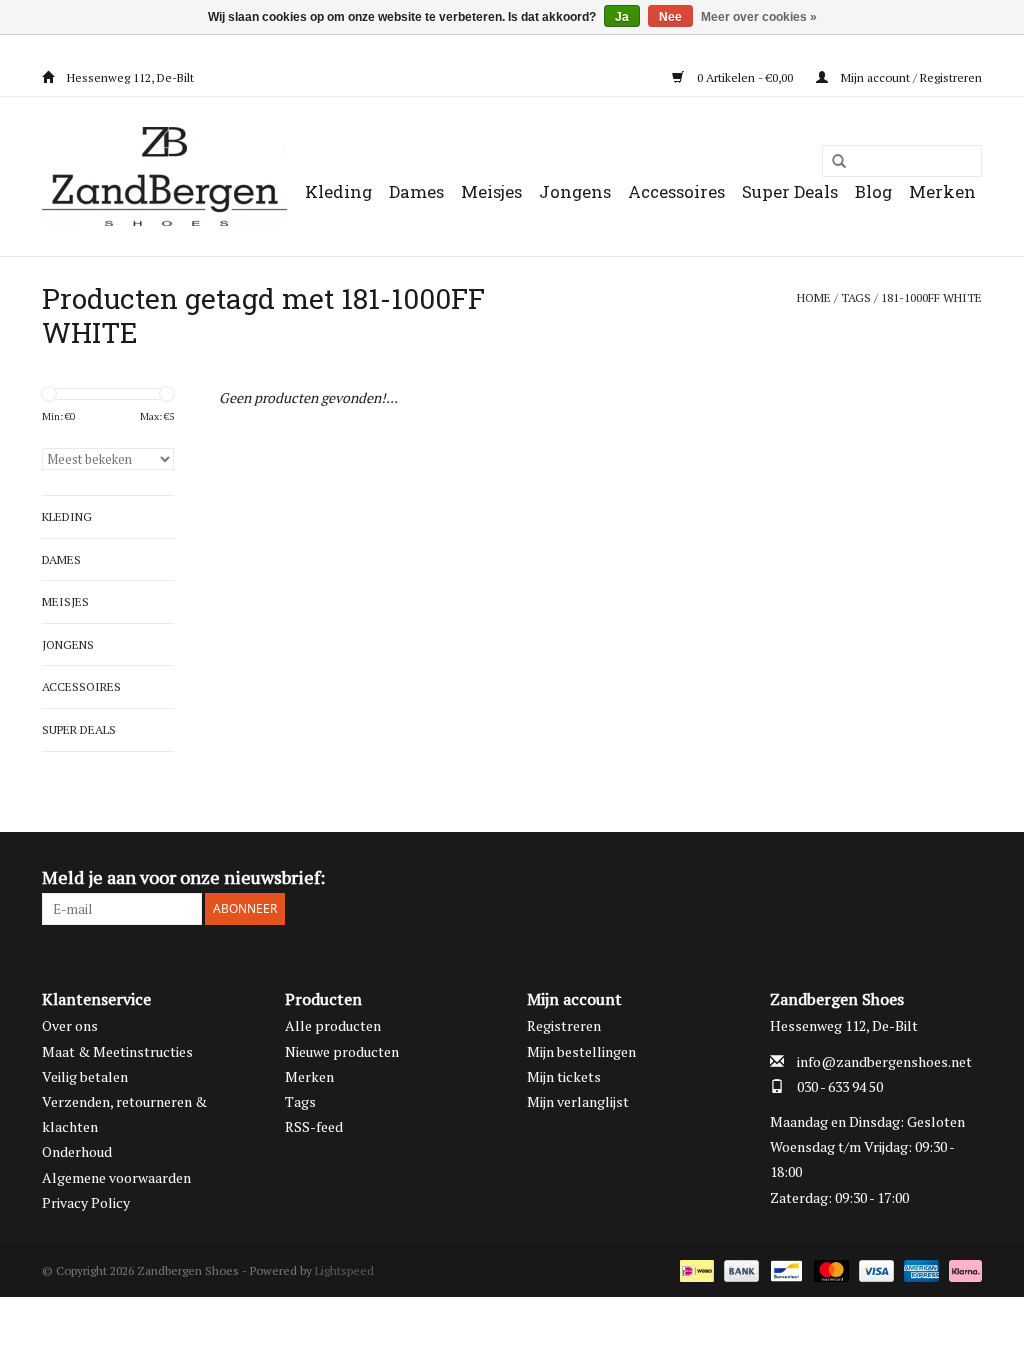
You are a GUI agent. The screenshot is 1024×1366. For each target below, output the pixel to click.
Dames (416, 191)
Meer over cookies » (759, 17)
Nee (670, 17)
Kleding (338, 191)
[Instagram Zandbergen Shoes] (966, 878)
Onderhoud (77, 1151)
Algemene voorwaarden (116, 1177)
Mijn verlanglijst (578, 1101)
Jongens (575, 191)
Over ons (70, 1025)
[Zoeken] (832, 162)
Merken (942, 191)
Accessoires (676, 191)
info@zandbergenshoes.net (884, 1061)
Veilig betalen (85, 1076)
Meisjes (491, 191)
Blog (873, 191)
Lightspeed (344, 1270)
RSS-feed (314, 1126)
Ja (622, 17)
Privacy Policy (86, 1202)
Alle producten (333, 1025)
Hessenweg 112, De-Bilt (129, 77)
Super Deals (790, 191)
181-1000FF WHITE (931, 297)
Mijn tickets (564, 1076)
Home (814, 297)
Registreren (564, 1025)
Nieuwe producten (342, 1051)
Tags (856, 297)
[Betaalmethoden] (695, 1269)
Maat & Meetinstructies (117, 1051)
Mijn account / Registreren (910, 77)
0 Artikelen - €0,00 (745, 77)
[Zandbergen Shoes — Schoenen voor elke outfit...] (164, 176)
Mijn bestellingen (581, 1051)
